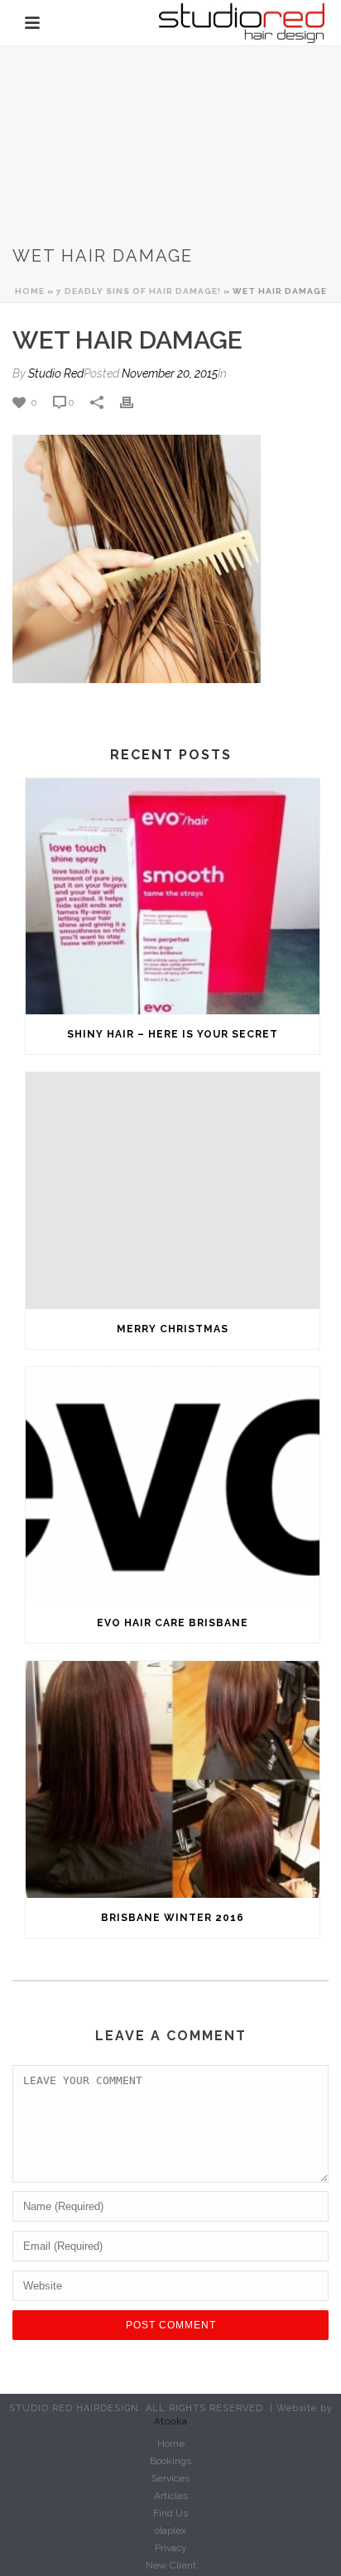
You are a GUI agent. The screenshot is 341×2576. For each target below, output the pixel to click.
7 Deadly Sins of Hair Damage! (139, 291)
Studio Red (56, 373)
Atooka (171, 2422)
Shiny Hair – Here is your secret (173, 1034)
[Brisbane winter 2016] (173, 1779)
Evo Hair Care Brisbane (173, 1623)
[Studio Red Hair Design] (242, 23)
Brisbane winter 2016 (173, 1918)
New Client (171, 2565)
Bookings (170, 2461)
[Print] (135, 402)
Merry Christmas (173, 1329)
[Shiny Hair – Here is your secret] (173, 896)
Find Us (170, 2513)
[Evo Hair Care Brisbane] (173, 1485)
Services (170, 2478)
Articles (171, 2496)
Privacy (171, 2548)
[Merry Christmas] (173, 1190)
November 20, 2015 (170, 373)
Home (30, 291)
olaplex (170, 2530)
